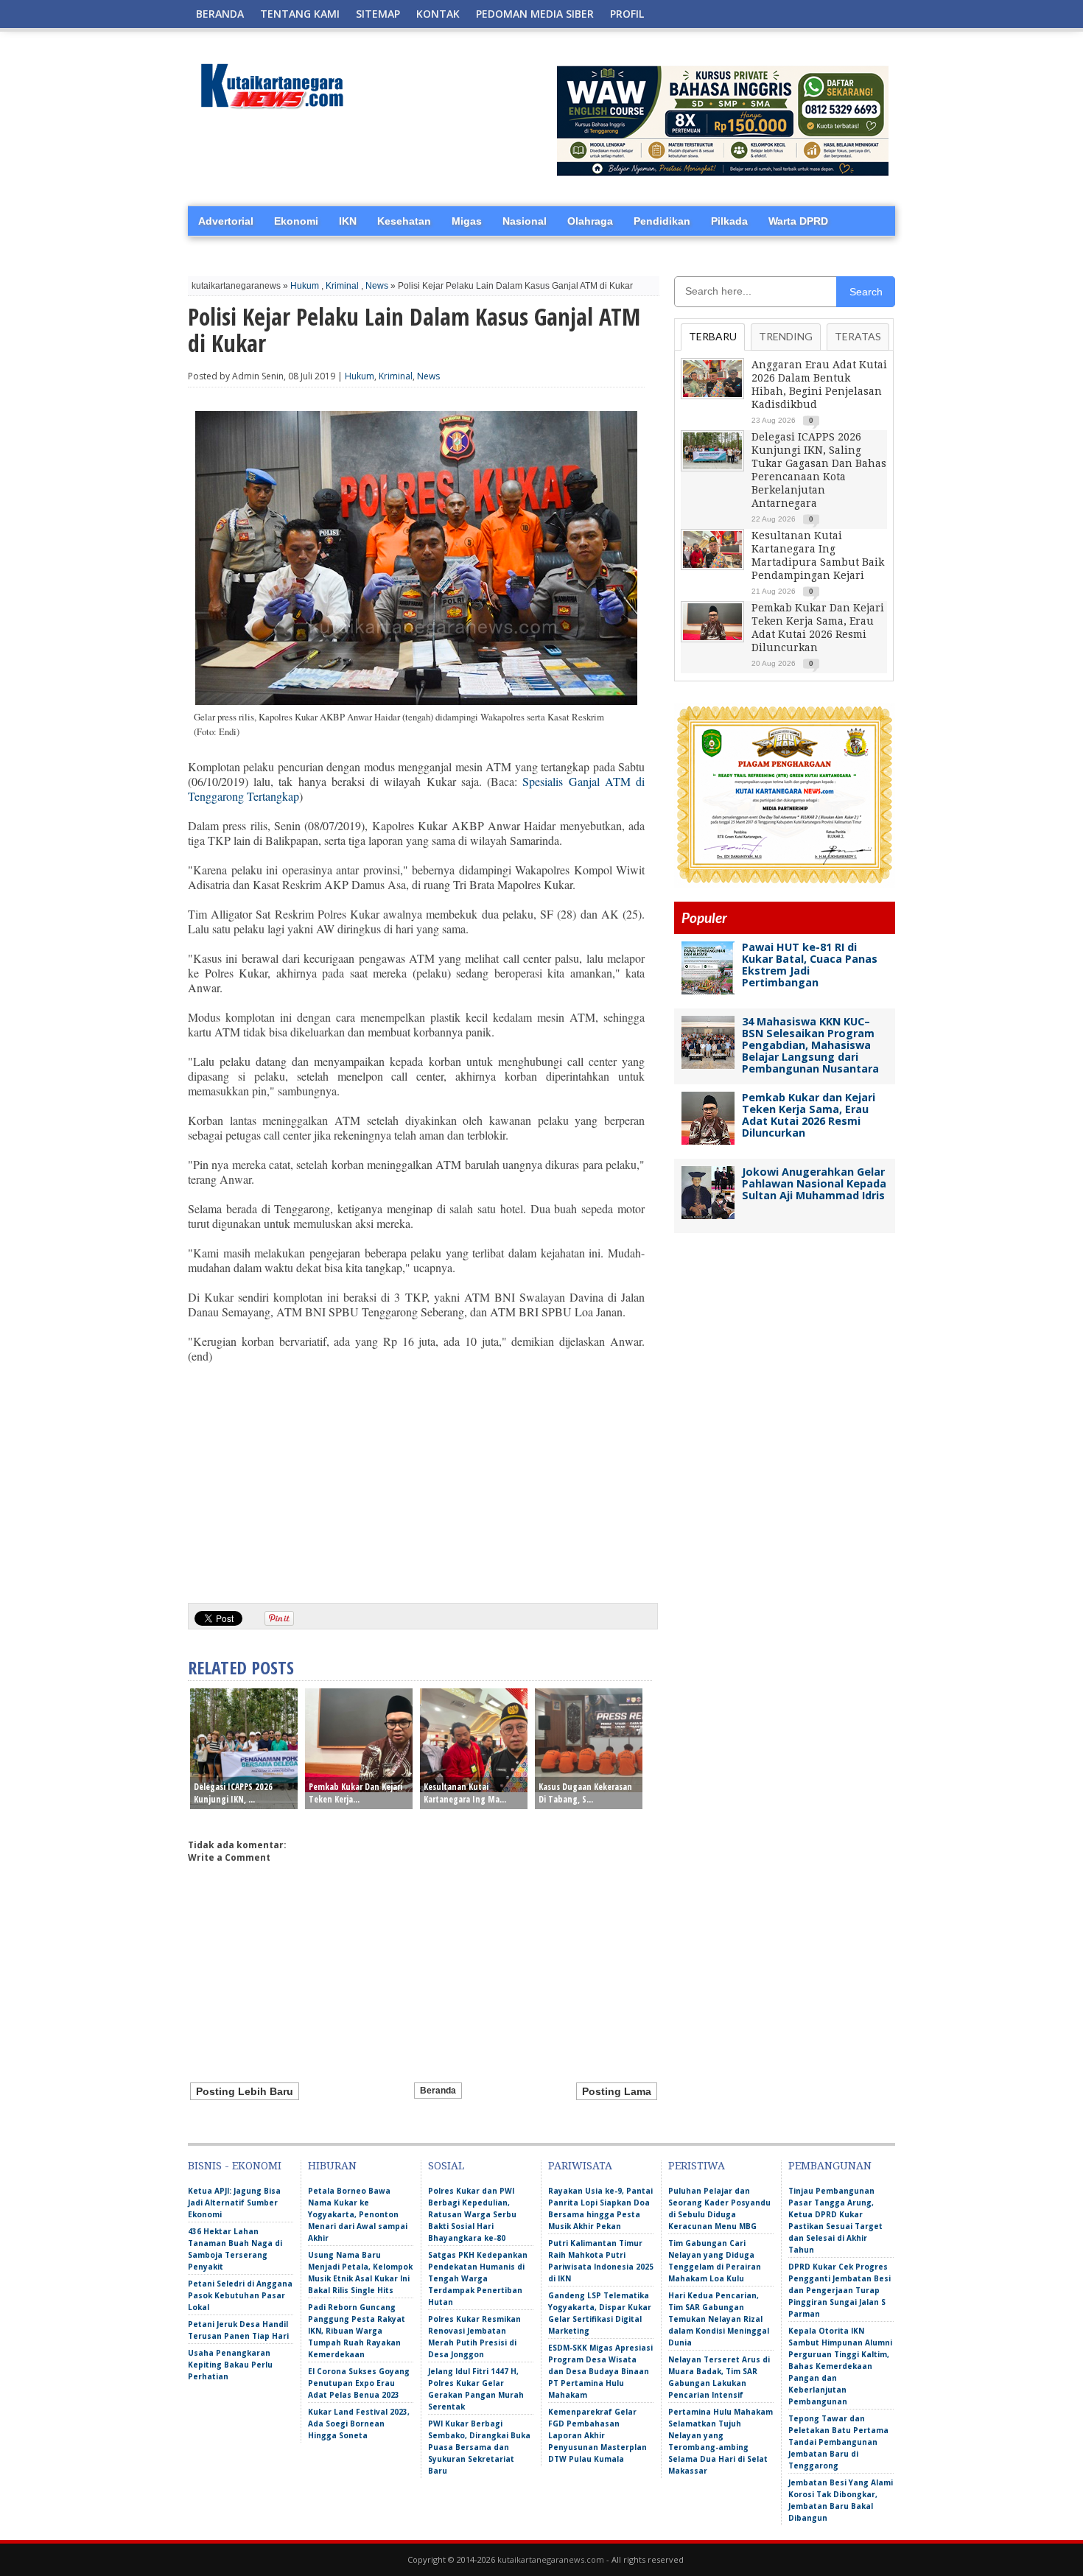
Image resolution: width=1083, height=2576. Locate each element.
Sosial (446, 2166)
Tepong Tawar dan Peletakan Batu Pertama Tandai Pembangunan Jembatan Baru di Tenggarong (838, 2442)
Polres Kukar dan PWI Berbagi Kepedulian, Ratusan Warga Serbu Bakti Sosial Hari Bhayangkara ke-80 (472, 2214)
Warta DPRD (798, 221)
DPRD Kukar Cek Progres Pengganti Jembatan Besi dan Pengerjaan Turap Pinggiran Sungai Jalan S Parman (840, 2290)
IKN (348, 221)
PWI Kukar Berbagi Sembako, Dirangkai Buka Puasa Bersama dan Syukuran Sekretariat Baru (479, 2447)
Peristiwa (697, 2166)
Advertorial (226, 221)
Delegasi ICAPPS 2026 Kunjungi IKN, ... (233, 1793)
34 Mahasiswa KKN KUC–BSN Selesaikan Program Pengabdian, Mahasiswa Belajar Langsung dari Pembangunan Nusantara (810, 1045)
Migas (467, 221)
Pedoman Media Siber (535, 14)
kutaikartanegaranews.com (551, 2559)
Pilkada (729, 221)
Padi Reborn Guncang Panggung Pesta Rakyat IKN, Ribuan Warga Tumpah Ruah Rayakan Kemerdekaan (357, 2331)
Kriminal (342, 286)
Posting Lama (617, 2091)
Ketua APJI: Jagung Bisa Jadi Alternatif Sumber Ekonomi (234, 2203)
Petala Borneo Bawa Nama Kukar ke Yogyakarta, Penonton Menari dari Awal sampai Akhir (358, 2214)
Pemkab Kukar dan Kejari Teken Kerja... (355, 1793)
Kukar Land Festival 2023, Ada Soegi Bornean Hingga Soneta (359, 2424)
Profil (627, 14)
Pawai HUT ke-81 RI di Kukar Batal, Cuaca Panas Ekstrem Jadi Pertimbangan (810, 965)
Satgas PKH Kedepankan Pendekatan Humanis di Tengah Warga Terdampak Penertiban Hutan (478, 2278)
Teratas (858, 336)
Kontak (438, 14)
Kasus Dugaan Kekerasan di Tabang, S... (585, 1793)
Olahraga (590, 221)
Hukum (305, 286)
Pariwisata (580, 2166)
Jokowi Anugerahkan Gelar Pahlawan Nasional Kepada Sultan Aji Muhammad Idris (814, 1183)
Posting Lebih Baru (245, 2091)
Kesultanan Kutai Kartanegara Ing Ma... (465, 1793)
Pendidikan (662, 221)
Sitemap (378, 14)
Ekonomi (296, 221)
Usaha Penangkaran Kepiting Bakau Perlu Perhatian (230, 2365)
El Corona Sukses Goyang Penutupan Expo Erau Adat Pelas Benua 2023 (359, 2383)
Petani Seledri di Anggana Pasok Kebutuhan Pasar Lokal (240, 2295)
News (377, 286)
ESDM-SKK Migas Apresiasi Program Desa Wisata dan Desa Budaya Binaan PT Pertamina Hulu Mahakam (600, 2371)
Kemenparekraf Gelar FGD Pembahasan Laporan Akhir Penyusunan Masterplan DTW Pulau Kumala (597, 2435)
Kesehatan (404, 221)
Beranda (220, 14)
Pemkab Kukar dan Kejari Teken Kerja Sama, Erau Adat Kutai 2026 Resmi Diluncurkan (809, 1115)
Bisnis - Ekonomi (235, 2166)
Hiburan (332, 2166)
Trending (786, 336)
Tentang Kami (300, 14)
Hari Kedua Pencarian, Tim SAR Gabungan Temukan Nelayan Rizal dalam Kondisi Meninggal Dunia (719, 2319)
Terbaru (713, 336)
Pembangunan (830, 2166)
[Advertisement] (416, 1478)
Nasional (525, 221)
